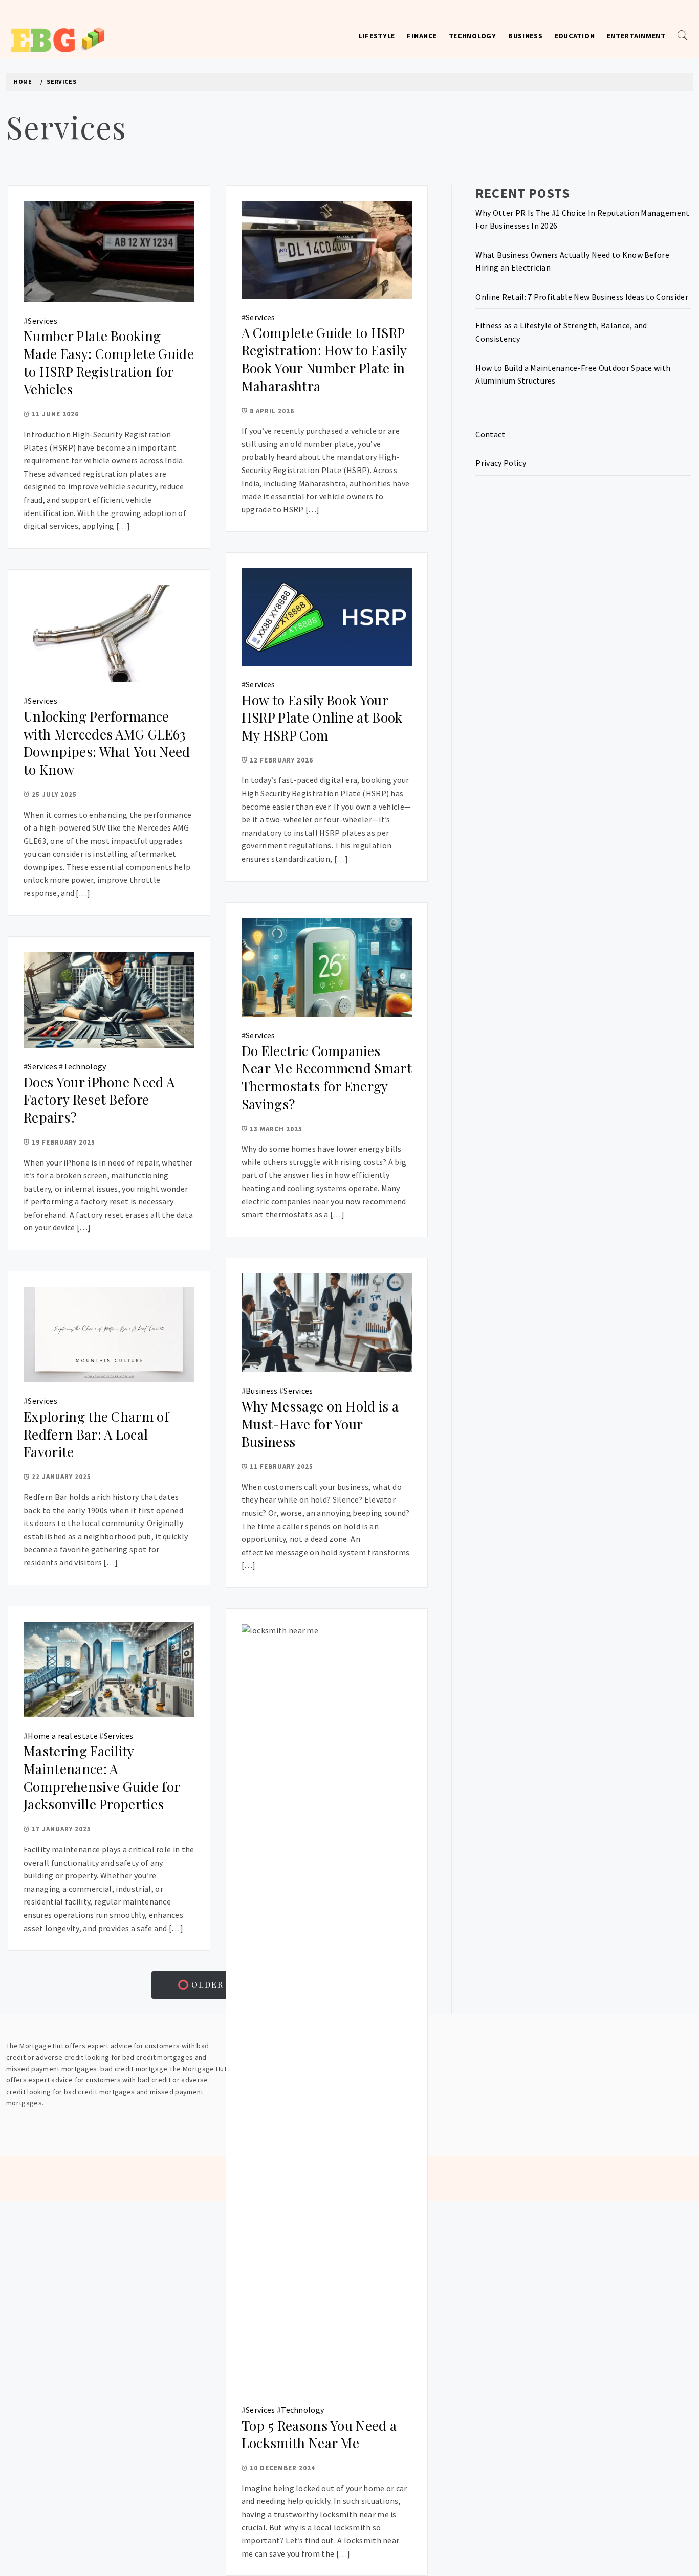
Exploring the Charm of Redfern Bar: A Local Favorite (96, 1434)
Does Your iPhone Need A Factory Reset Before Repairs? (99, 1100)
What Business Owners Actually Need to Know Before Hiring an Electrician (572, 261)
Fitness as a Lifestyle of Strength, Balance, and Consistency (561, 332)
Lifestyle (377, 36)
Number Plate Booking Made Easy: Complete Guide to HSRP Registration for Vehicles (109, 362)
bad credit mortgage (134, 2069)
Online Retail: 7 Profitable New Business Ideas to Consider (582, 297)
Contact (490, 434)
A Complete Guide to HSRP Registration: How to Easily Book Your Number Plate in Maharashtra (324, 359)
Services (42, 321)
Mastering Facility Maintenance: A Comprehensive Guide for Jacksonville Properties (102, 1777)
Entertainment (636, 36)
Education (575, 36)
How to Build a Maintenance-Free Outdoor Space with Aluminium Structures (573, 374)
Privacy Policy (500, 463)
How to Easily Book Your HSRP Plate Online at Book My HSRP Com (322, 718)
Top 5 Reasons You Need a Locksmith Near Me (319, 2434)
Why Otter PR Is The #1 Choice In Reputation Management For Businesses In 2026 (582, 219)
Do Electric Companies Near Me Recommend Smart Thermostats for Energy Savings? (327, 1077)
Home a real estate (63, 1736)
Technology (473, 36)
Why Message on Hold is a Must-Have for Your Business (320, 1424)
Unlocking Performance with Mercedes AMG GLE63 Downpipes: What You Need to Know (107, 743)
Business (526, 36)
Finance (422, 36)
